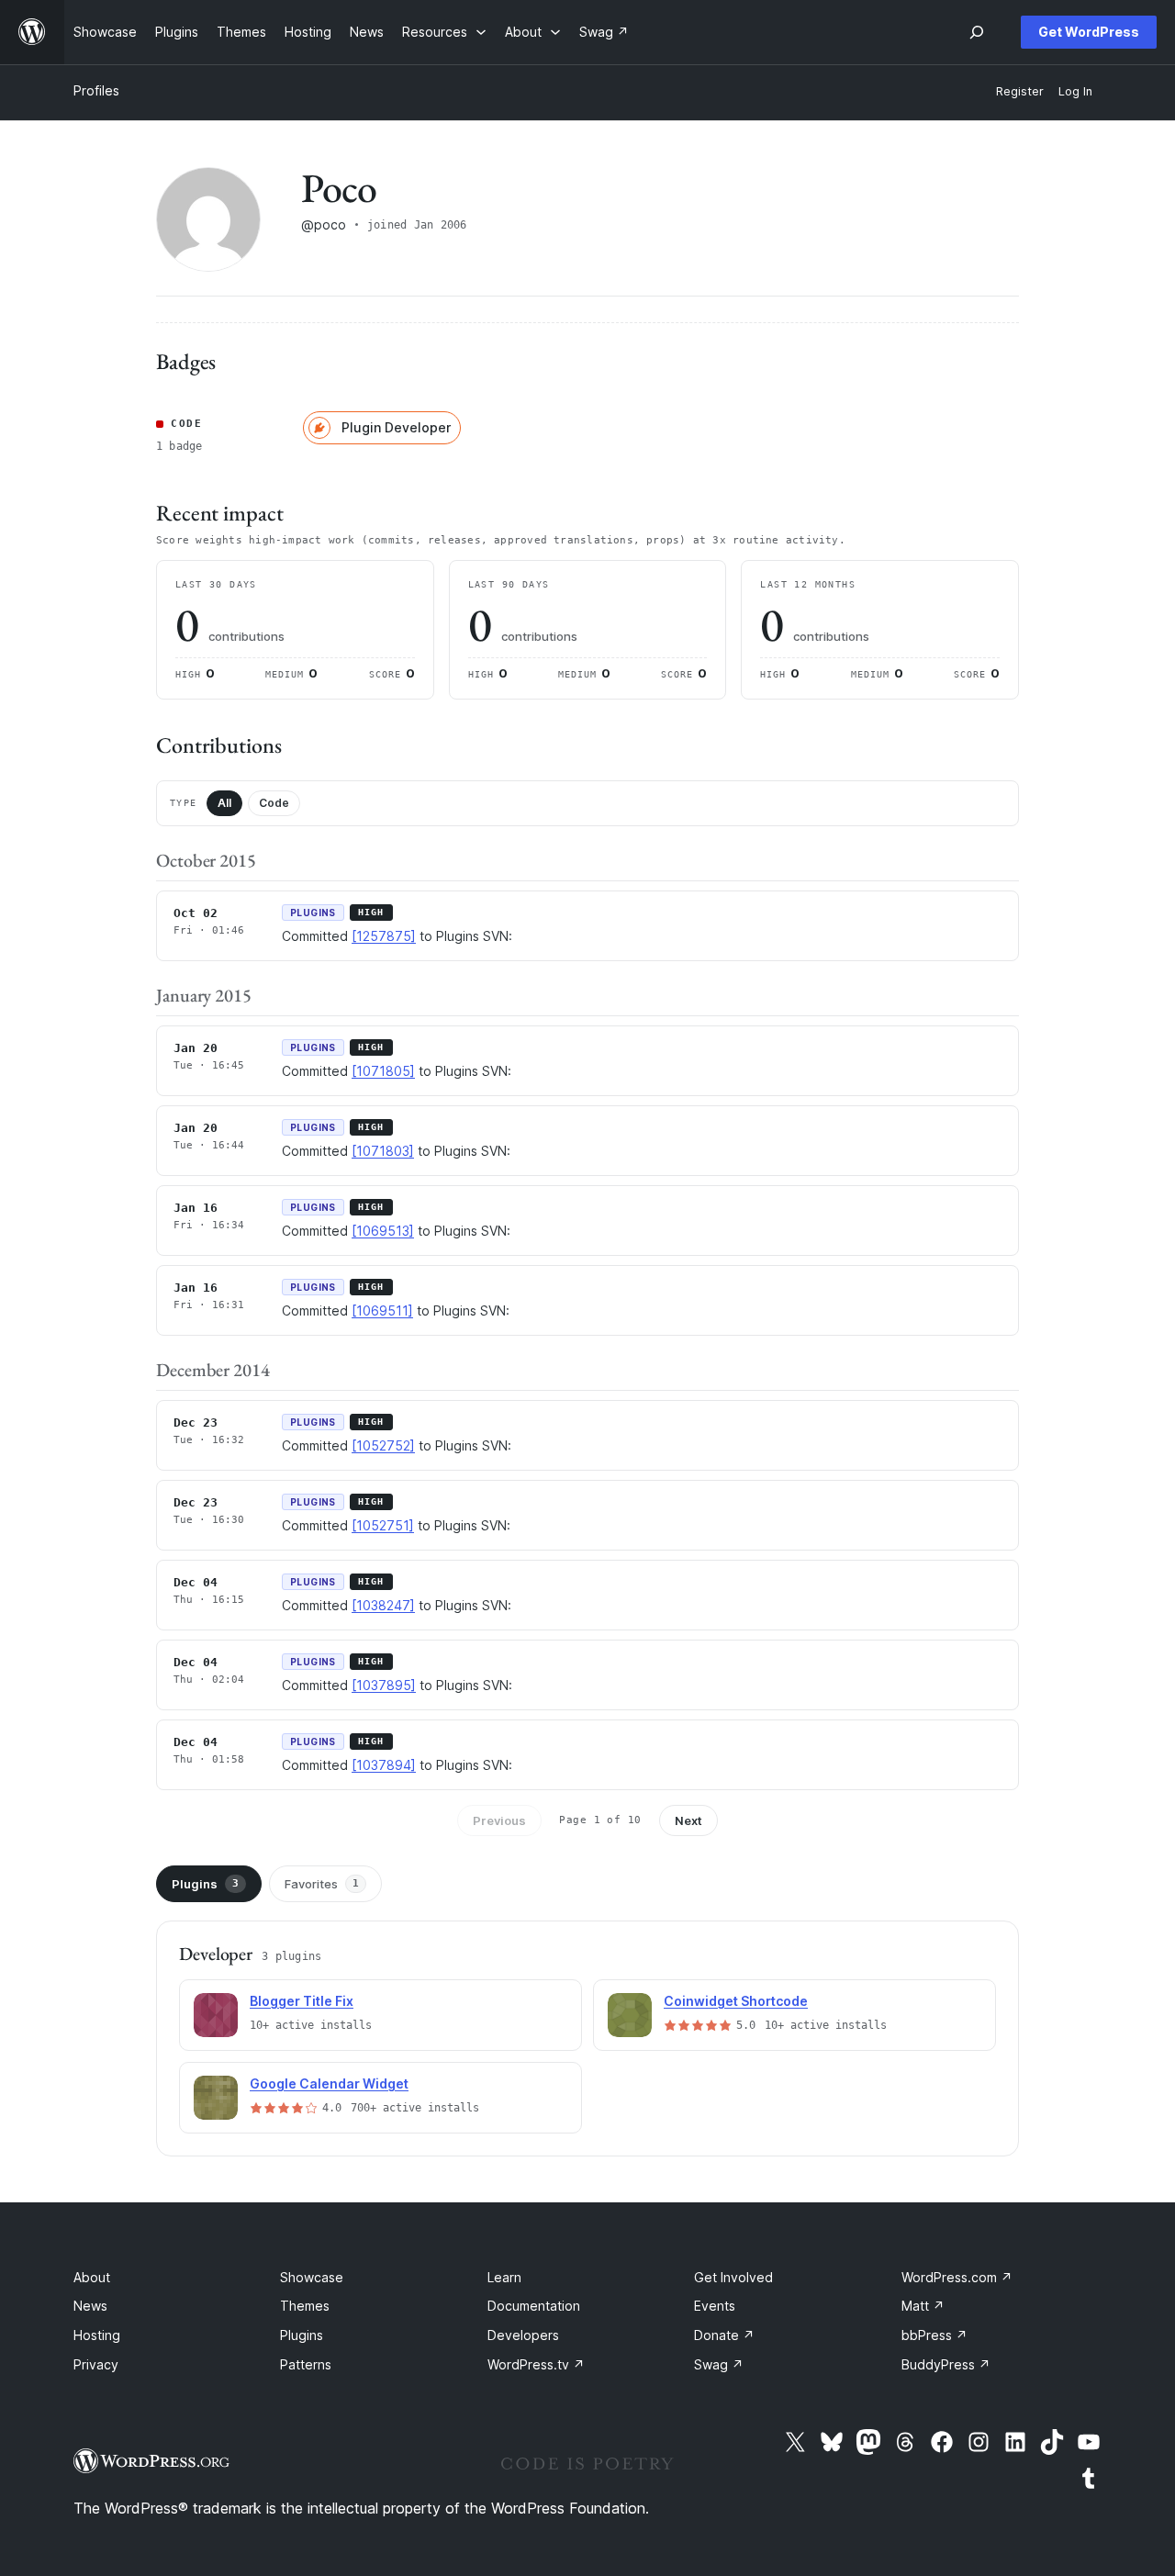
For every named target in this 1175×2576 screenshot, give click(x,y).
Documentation (534, 2306)
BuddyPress (946, 2364)
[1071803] (383, 1151)
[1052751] (383, 1525)
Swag (719, 2364)
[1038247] (383, 1605)
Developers (523, 2335)
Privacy (96, 2364)
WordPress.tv (536, 2364)
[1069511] (382, 1310)
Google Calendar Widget (329, 2083)
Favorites (322, 1884)
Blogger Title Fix (302, 2001)
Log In (1075, 91)
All (224, 803)
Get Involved (733, 2277)
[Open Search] (977, 32)
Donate (724, 2335)
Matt (923, 2306)
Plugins (205, 1884)
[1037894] (384, 1765)
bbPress (934, 2335)
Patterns (306, 2364)
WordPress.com (957, 2277)
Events (715, 2306)
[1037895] (384, 1685)
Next (688, 1820)
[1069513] (383, 1231)
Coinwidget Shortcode (736, 2001)
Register (1020, 91)
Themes (305, 2306)
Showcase (312, 2277)
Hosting (97, 2335)
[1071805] (383, 1071)
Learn (504, 2277)
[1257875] (384, 936)
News (90, 2306)
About (92, 2277)
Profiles (96, 90)
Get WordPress (1089, 32)
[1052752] (383, 1445)
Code (274, 803)
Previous (499, 1820)
